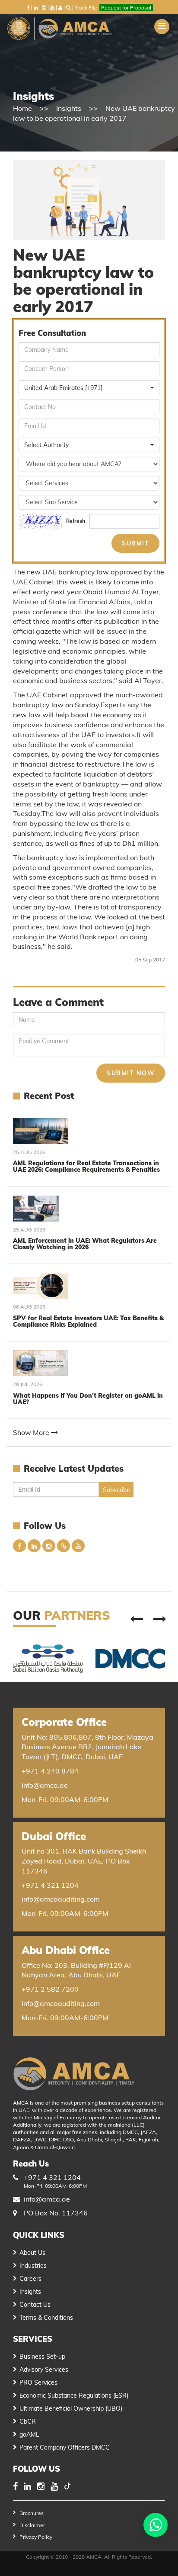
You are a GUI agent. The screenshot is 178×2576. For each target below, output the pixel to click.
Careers (30, 2279)
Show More (32, 1432)
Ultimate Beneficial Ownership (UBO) (71, 2408)
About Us (32, 2253)
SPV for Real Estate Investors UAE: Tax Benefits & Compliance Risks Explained (88, 1321)
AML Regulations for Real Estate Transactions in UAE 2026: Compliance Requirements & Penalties (86, 1166)
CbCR (28, 2421)
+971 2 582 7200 (50, 1989)
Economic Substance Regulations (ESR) (74, 2395)
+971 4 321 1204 (50, 1885)
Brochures (32, 2513)
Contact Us (35, 2305)
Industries (33, 2266)
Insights (69, 108)
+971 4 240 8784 (50, 1771)
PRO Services (38, 2383)
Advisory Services (44, 2370)
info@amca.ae (45, 1785)
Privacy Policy (36, 2537)
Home (22, 108)
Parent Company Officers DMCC (65, 2447)
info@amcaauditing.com (61, 1899)
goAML (29, 2434)
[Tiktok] (67, 2487)
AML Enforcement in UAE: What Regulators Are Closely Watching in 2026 (85, 1244)
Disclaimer (32, 2525)
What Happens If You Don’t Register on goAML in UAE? (88, 1399)
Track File (86, 8)
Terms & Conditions (46, 2318)
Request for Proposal (126, 8)
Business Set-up (42, 2357)
